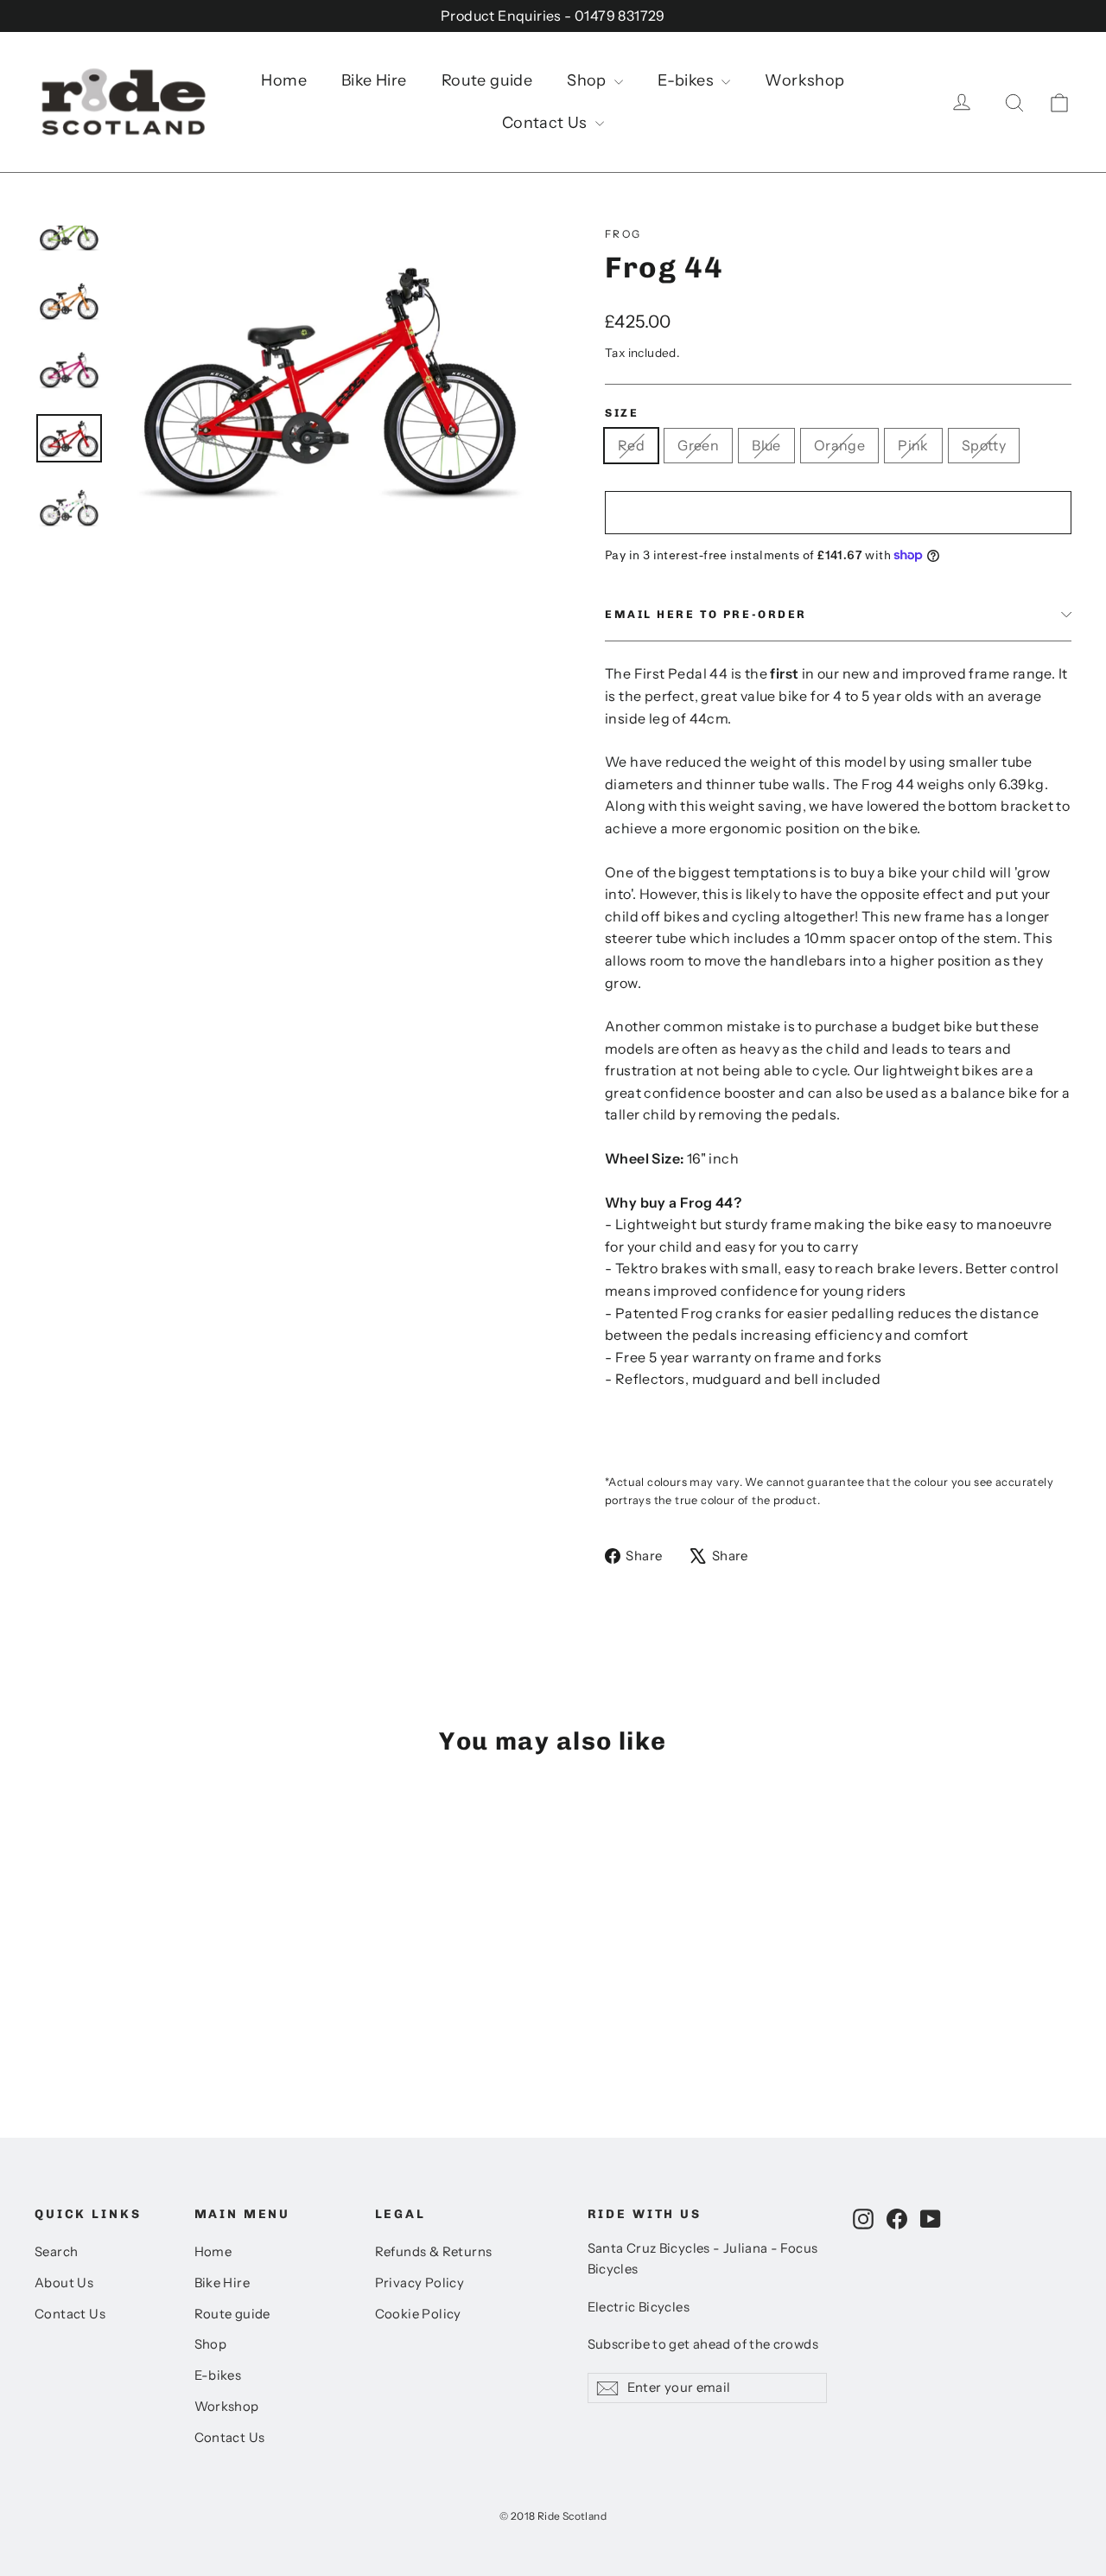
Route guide (487, 80)
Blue (766, 445)
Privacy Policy (420, 2283)
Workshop (804, 80)
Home (284, 80)
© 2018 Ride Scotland (553, 2516)
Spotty (984, 445)
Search (56, 2252)
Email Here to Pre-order (706, 614)
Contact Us (547, 123)
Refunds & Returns (434, 2252)
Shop (588, 80)
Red (631, 445)
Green (698, 445)
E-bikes (687, 80)
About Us (64, 2283)
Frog (623, 234)
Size (622, 413)
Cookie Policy (418, 2314)
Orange (839, 445)
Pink (913, 445)
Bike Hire (374, 80)
